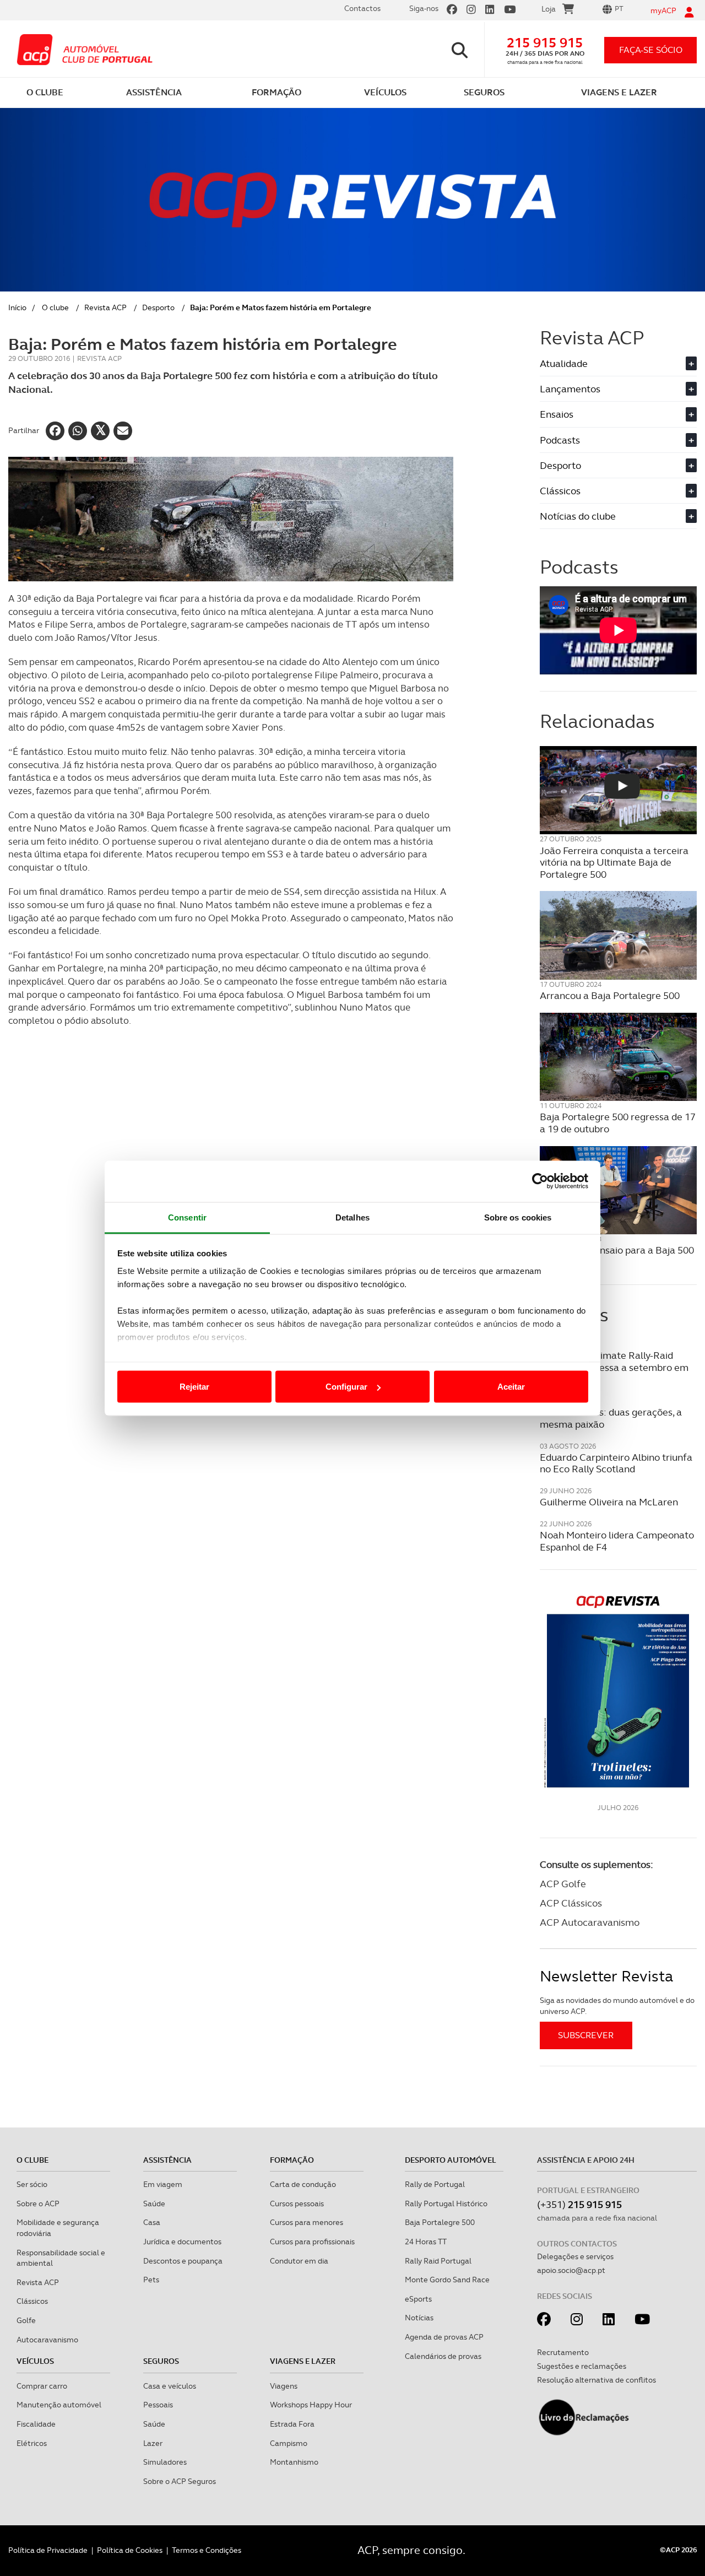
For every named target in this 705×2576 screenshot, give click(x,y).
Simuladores (165, 2462)
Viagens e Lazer (303, 2361)
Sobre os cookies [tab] (518, 1217)
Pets (151, 2280)
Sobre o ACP (38, 2204)
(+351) (579, 2204)
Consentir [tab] (187, 1217)
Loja (549, 9)
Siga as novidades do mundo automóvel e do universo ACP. (617, 2006)
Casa (152, 2222)
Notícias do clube (617, 516)
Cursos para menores (307, 2222)
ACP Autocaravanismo (590, 1922)
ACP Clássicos (571, 1903)
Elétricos (32, 2443)
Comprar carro (42, 2386)
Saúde (154, 2204)
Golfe (26, 2320)
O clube (55, 307)
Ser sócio (32, 2184)
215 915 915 (545, 43)
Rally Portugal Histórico (446, 2204)
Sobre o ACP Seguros (180, 2481)
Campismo (289, 2443)
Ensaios (617, 414)
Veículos (35, 2361)
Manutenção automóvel (59, 2405)
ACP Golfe (563, 1884)
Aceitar (511, 1387)
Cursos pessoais (297, 2204)
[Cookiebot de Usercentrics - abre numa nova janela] (540, 1181)
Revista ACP (105, 307)
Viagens (284, 2386)
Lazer (153, 2443)
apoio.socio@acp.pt (571, 2270)
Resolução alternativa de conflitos (596, 2380)
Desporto (158, 307)
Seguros (161, 2361)
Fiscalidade (36, 2424)
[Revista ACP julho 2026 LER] (618, 1691)
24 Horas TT (426, 2242)
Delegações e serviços (575, 2256)
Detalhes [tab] (352, 1217)
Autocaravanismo (47, 2340)
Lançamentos (617, 389)
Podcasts (617, 440)
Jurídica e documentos (182, 2242)
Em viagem (163, 2184)
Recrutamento (563, 2352)
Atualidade (617, 363)
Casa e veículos (170, 2386)
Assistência (167, 2160)
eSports (418, 2299)
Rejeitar (194, 1387)
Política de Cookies (130, 2550)
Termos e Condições (207, 2550)
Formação (292, 2160)
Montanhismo (294, 2462)
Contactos (362, 8)
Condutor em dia (299, 2261)
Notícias (419, 2318)
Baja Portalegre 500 (440, 2222)
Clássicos (617, 491)
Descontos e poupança (183, 2261)
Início (17, 307)
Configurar (346, 1387)
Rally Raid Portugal (438, 2261)
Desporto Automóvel (451, 2160)
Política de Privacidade (48, 2550)
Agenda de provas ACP (444, 2337)
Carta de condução (303, 2184)
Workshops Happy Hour (311, 2405)
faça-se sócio (651, 50)
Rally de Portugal (435, 2184)
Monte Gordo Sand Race (447, 2280)
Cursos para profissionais (312, 2242)
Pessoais (158, 2405)
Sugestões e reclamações (582, 2366)
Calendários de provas (443, 2356)
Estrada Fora (292, 2424)
